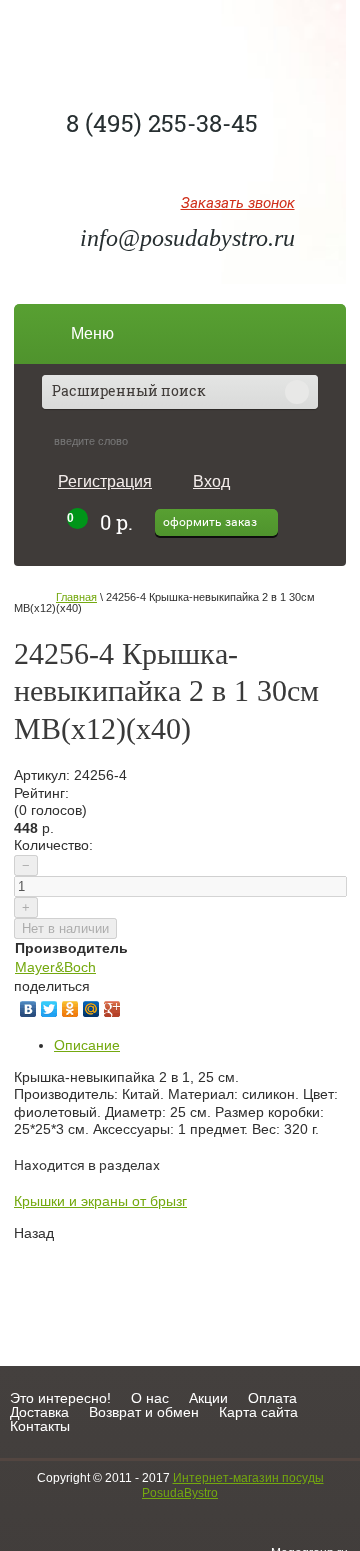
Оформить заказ (210, 522)
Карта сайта (258, 1412)
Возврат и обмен (144, 1412)
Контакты (40, 1426)
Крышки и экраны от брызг (100, 1201)
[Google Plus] (112, 1009)
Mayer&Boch (55, 967)
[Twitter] (49, 1009)
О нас (150, 1398)
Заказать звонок (238, 204)
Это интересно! (60, 1398)
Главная (76, 597)
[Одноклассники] (70, 1009)
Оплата (272, 1398)
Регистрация (105, 481)
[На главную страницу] (180, 45)
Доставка (39, 1412)
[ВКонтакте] (28, 1009)
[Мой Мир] (91, 1009)
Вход (211, 481)
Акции (208, 1398)
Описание (87, 1045)
